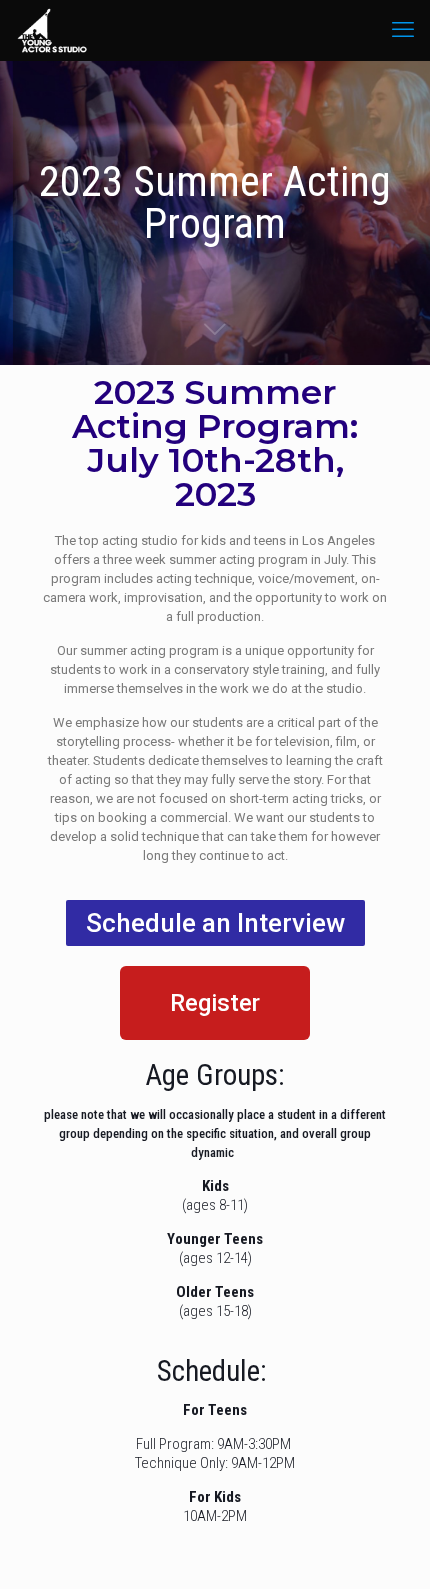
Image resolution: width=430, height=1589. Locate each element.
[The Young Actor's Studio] (52, 30)
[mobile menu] (403, 30)
